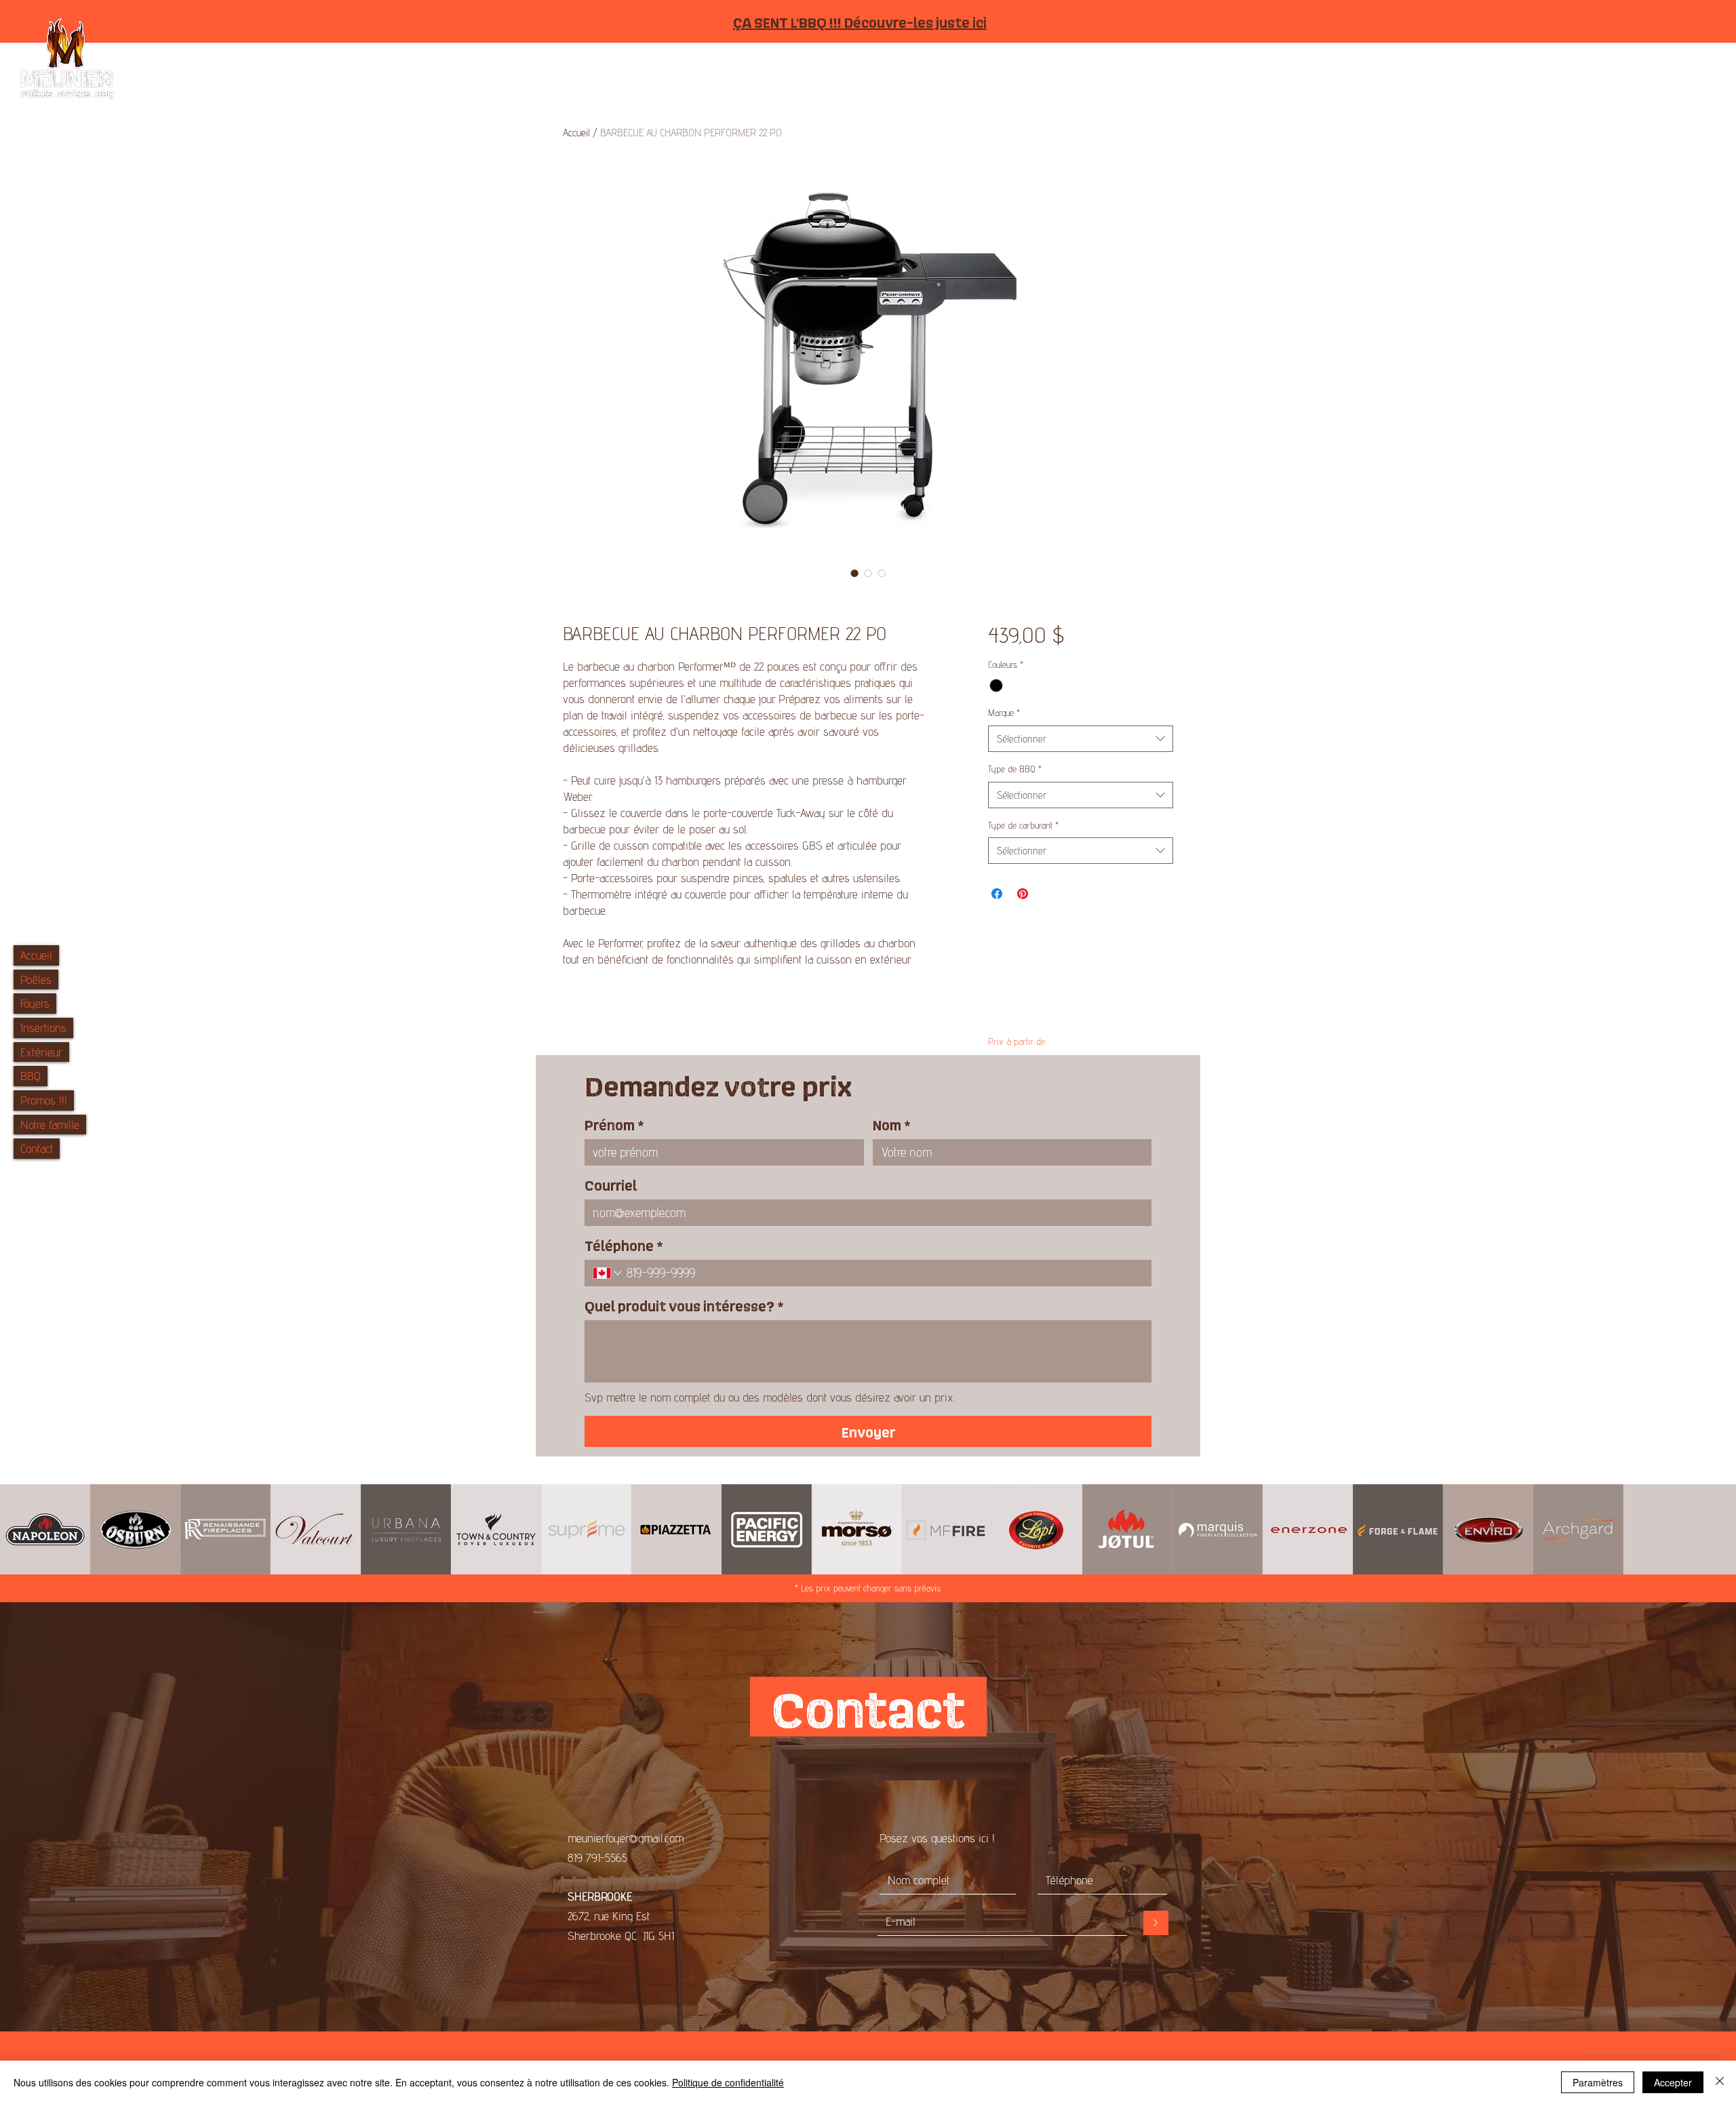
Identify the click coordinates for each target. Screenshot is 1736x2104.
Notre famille (50, 1125)
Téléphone (624, 1245)
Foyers (35, 1003)
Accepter (1673, 2082)
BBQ (31, 1076)
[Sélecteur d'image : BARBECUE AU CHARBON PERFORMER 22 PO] (854, 573)
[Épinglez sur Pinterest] (1023, 894)
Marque (1004, 713)
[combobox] (1081, 739)
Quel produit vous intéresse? (684, 1305)
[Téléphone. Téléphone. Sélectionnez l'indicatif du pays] (608, 1273)
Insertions (43, 1028)
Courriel (611, 1185)
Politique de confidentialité (728, 2082)
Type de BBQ (1015, 769)
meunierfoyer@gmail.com (626, 1838)
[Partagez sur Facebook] (997, 894)
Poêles (36, 979)
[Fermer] (1720, 2082)
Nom (892, 1124)
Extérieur (41, 1052)
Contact (37, 1148)
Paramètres (1598, 2082)
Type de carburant (1023, 825)
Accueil (36, 955)
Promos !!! (44, 1100)
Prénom (614, 1124)
